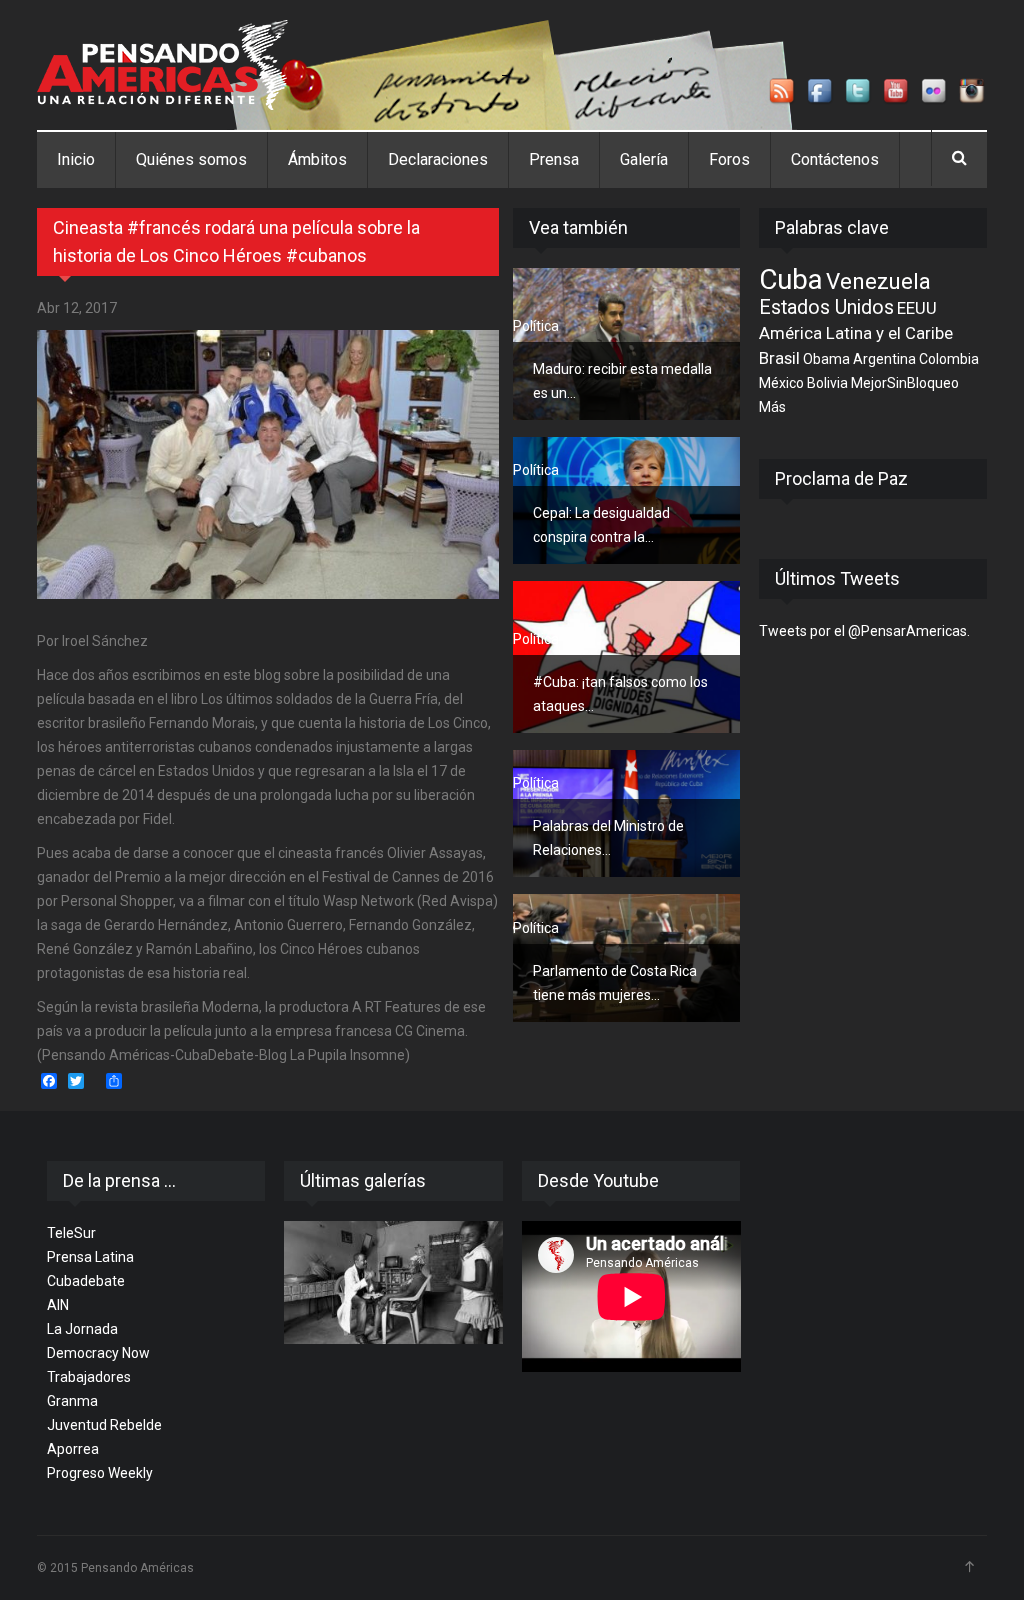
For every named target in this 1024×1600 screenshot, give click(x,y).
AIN (58, 1305)
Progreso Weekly (100, 1473)
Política (536, 326)
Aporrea (73, 1449)
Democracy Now (98, 1353)
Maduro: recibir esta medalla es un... (622, 381)
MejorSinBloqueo (905, 383)
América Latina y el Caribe (856, 333)
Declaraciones (438, 159)
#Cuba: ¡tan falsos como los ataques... (620, 694)
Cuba (791, 279)
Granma (72, 1401)
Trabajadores (89, 1377)
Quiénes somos (191, 159)
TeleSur (71, 1233)
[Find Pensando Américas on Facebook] (821, 92)
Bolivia (827, 383)
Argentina (884, 359)
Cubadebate (86, 1281)
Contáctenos (835, 159)
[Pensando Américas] (162, 65)
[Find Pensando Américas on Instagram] (973, 92)
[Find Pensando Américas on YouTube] (897, 92)
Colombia (949, 359)
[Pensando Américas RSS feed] (783, 92)
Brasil (779, 358)
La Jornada (82, 1329)
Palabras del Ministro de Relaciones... (608, 838)
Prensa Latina (90, 1257)
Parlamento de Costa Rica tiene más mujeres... (615, 983)
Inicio (76, 159)
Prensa (554, 159)
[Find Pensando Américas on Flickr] (935, 92)
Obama (826, 359)
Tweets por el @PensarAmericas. (864, 631)
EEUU (917, 308)
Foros (729, 159)
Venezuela (878, 281)
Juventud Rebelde (104, 1425)
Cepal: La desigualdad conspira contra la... (601, 525)
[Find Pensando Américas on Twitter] (859, 92)
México (781, 383)
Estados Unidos (826, 307)
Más (772, 407)
